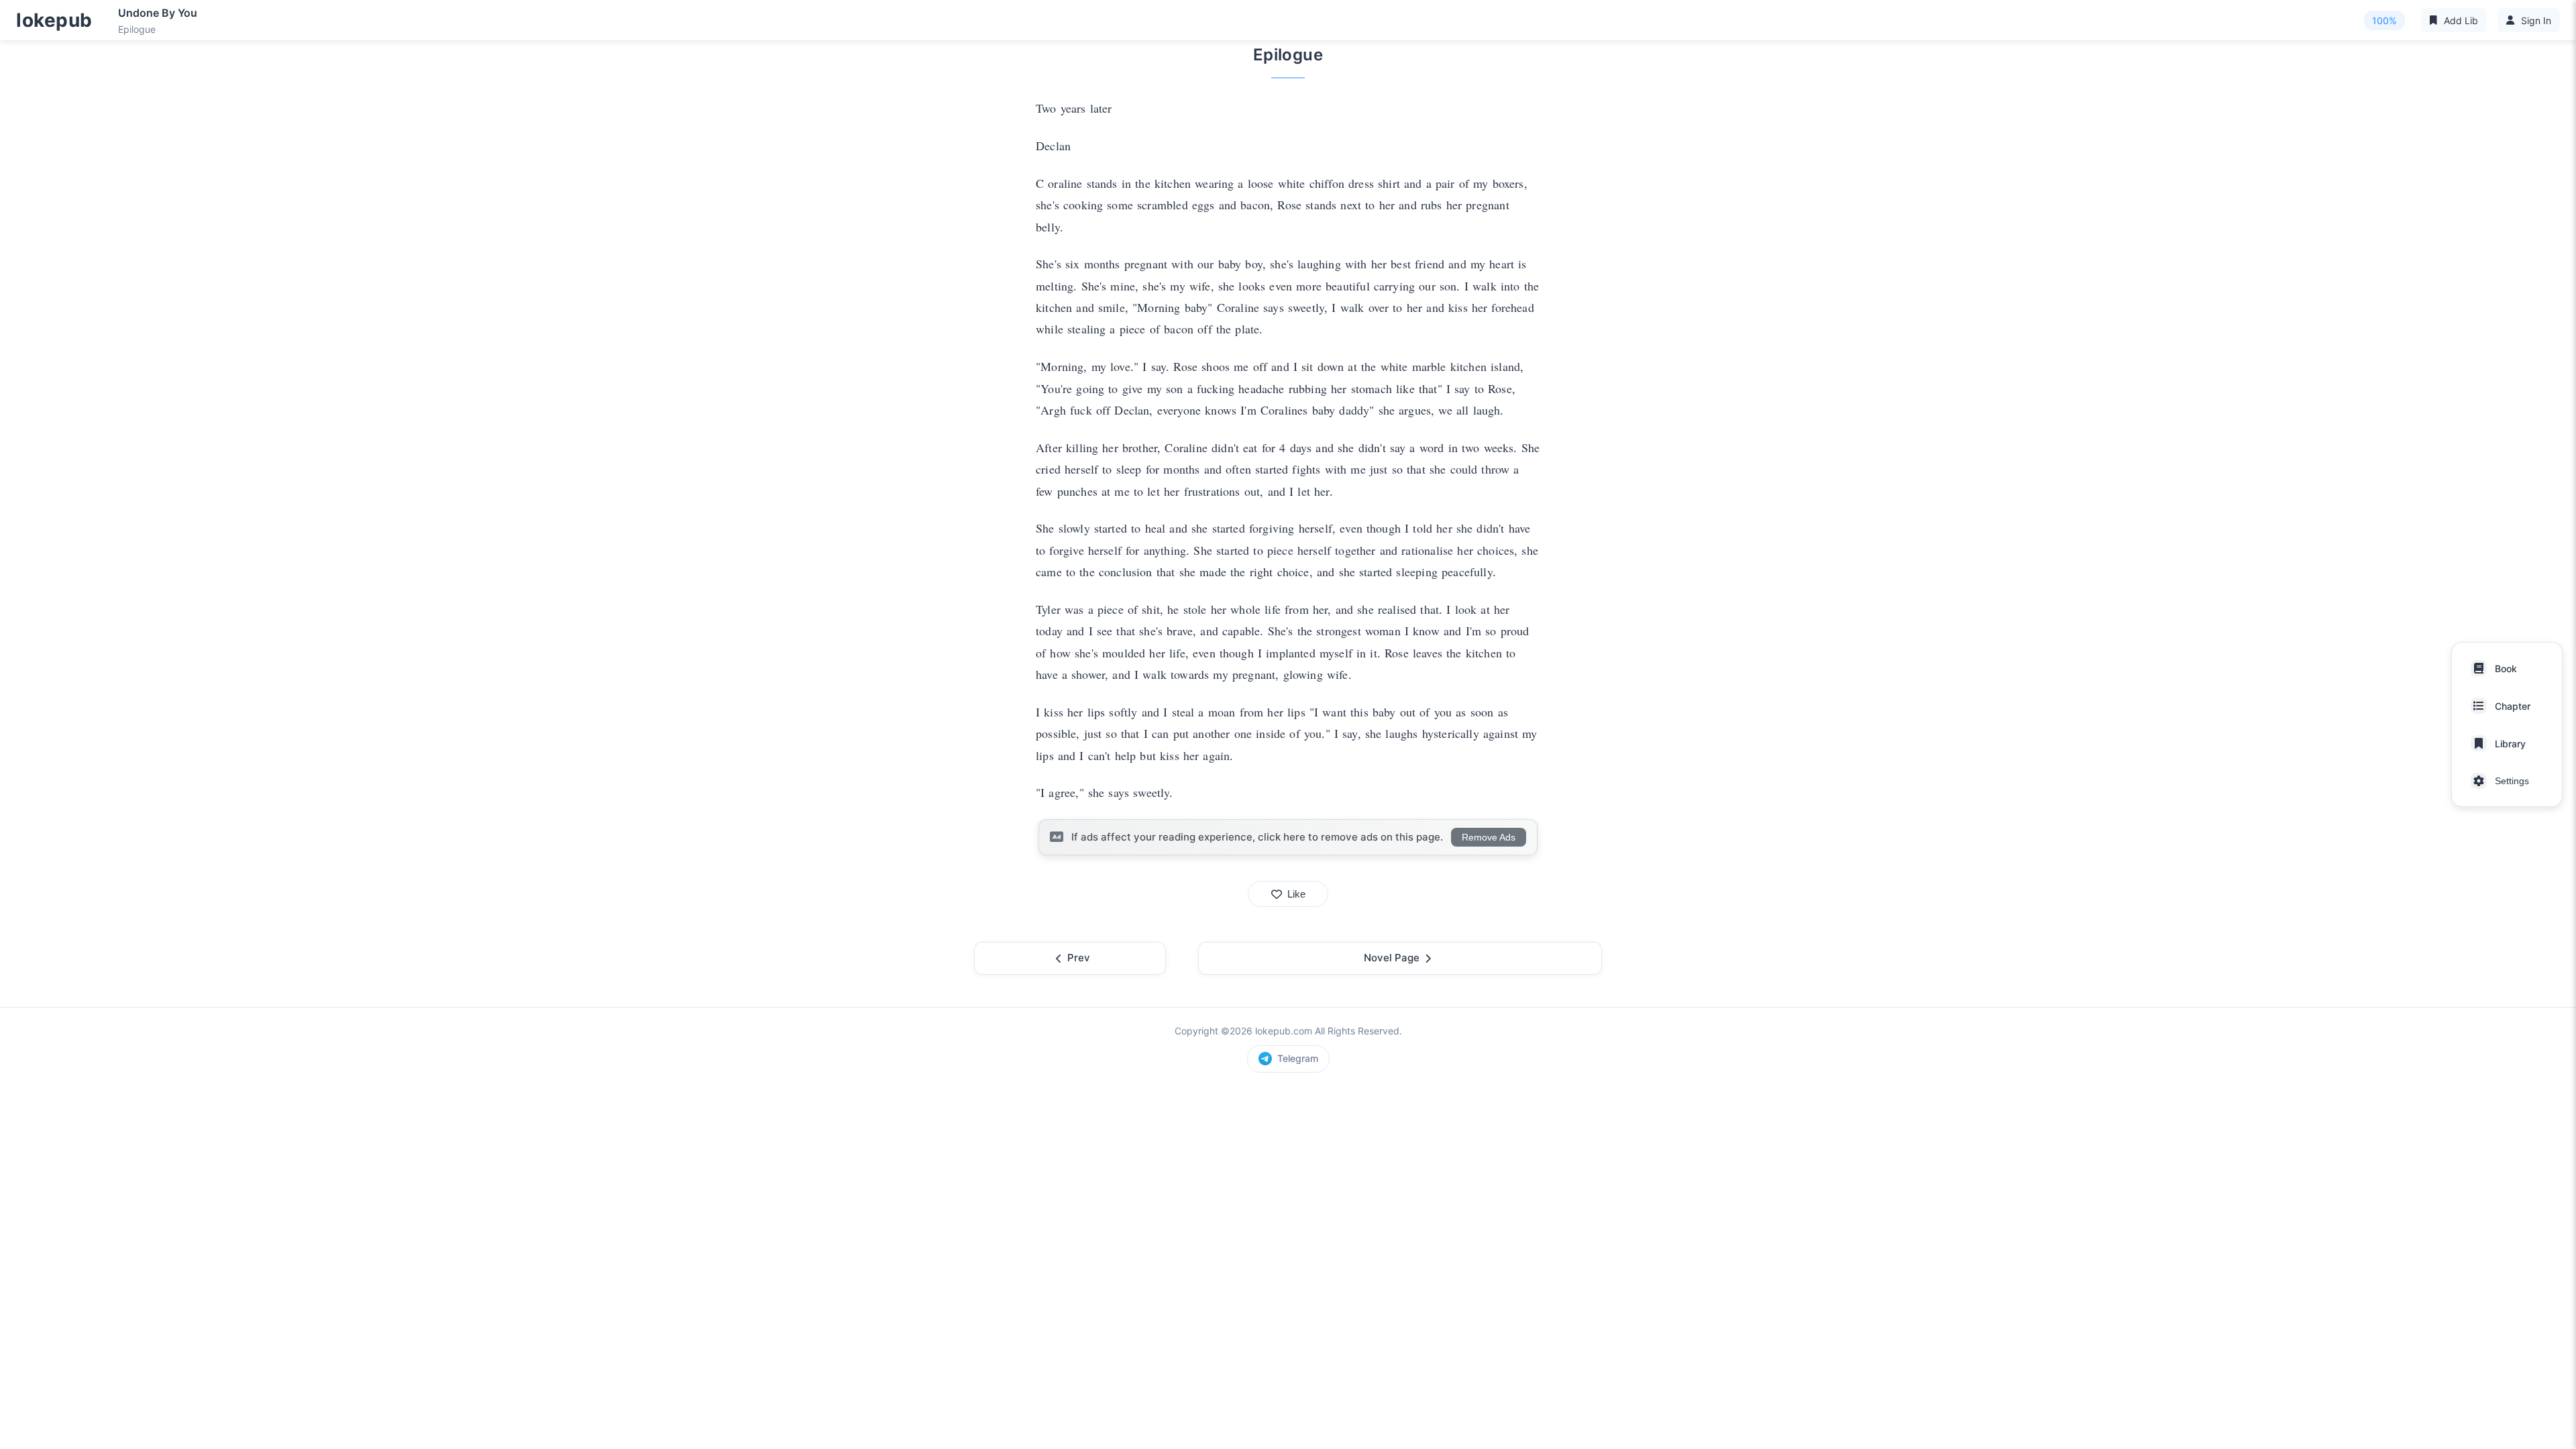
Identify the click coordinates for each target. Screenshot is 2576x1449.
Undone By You (158, 13)
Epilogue (137, 29)
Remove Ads (1489, 837)
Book (2506, 668)
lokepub (54, 20)
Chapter (2513, 706)
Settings (2512, 781)
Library (2510, 744)
